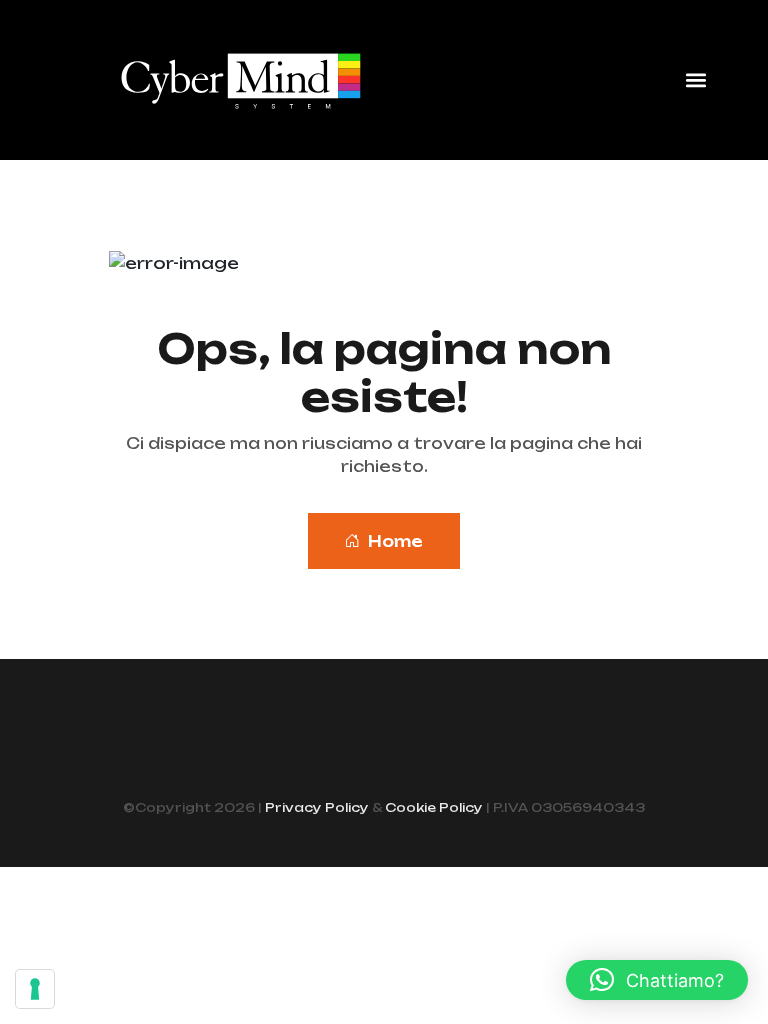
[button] (696, 80)
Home (395, 541)
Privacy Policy (317, 807)
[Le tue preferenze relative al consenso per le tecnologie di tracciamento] (35, 989)
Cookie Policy (434, 807)
